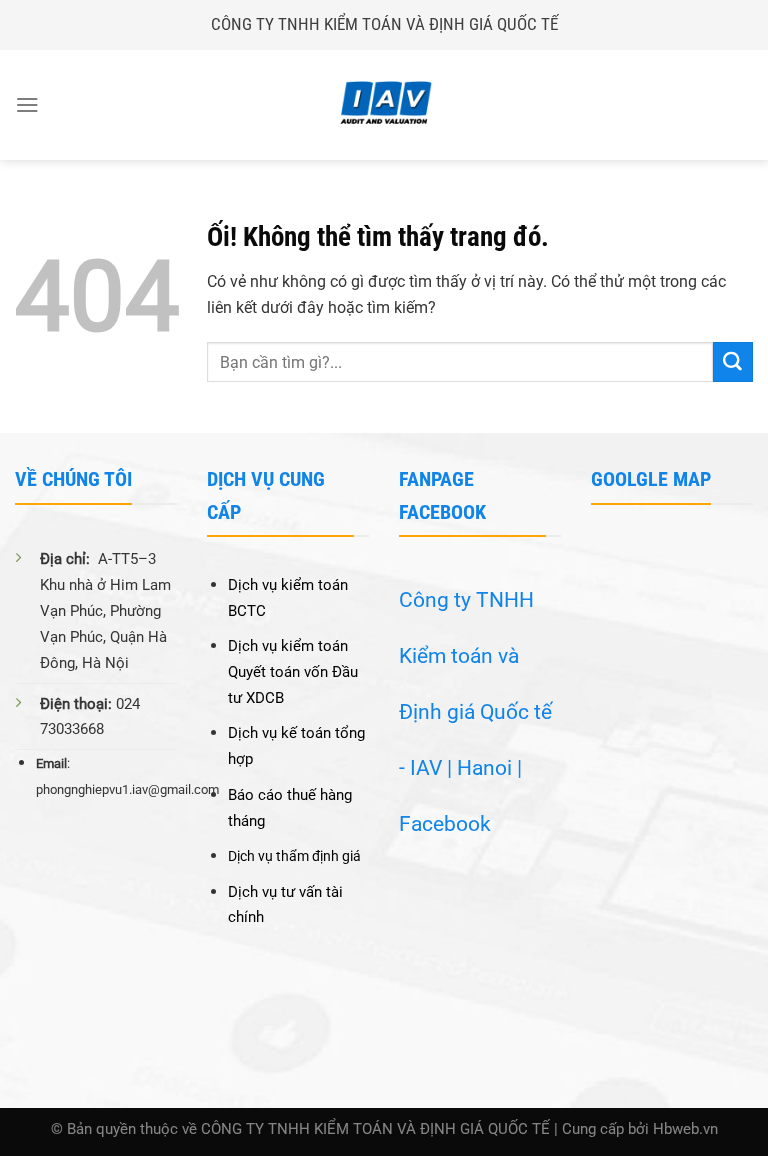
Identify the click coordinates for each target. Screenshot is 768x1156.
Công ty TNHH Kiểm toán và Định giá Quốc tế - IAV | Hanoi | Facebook (475, 712)
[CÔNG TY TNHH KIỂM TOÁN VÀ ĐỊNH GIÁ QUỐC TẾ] (384, 105)
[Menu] (27, 104)
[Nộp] (733, 362)
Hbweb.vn (685, 1129)
